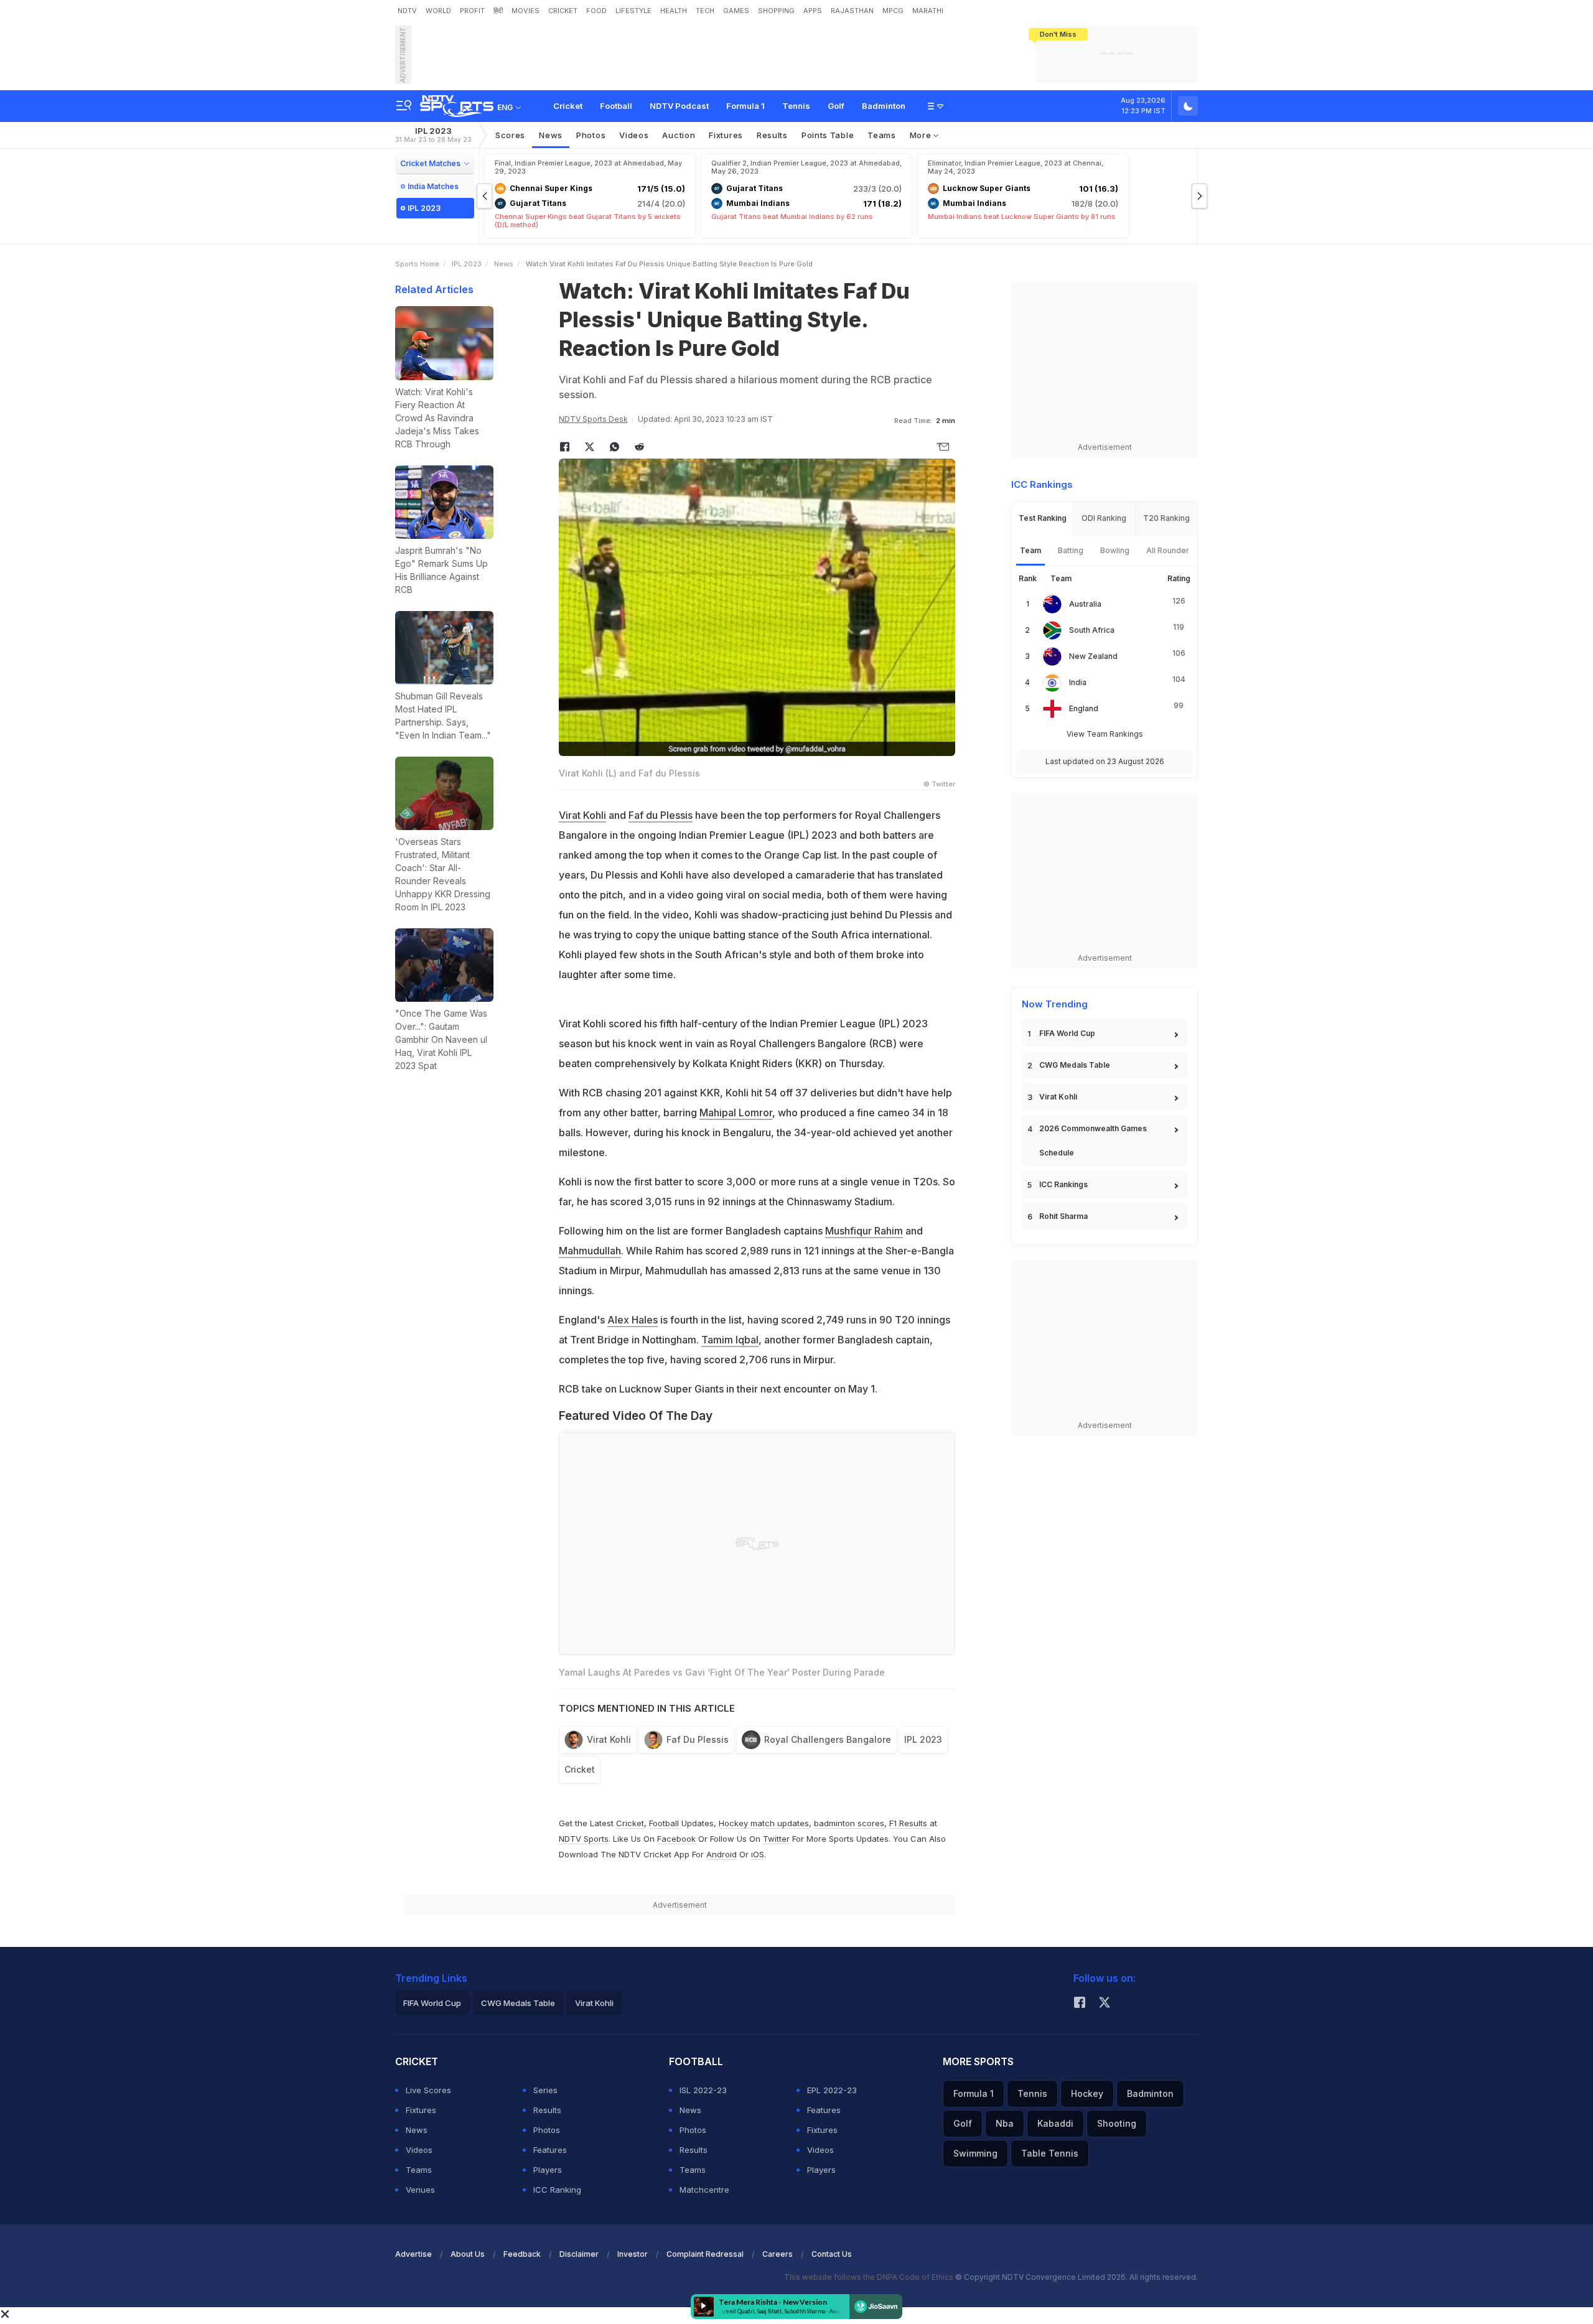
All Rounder (1168, 550)
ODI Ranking (1104, 518)
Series (545, 2090)
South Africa (1092, 630)
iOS (758, 1854)
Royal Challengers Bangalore (828, 1739)
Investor (633, 2254)
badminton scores (849, 1823)
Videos (634, 135)
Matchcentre (704, 2190)
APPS (813, 11)
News (551, 135)
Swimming (975, 2153)
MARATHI (928, 11)
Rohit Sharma (1063, 1216)
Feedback (522, 2254)
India (1078, 682)
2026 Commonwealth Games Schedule (1093, 1141)
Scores (510, 135)
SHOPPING (776, 11)
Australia (1085, 604)
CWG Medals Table (1075, 1065)
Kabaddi (1055, 2123)
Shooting (1117, 2123)
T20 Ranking (1166, 518)
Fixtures (726, 135)
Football (616, 106)
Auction (679, 135)
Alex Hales (633, 1320)
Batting (1071, 550)
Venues (420, 2190)
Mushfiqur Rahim (864, 1231)
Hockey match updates (764, 1823)
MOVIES (526, 11)
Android (722, 1854)
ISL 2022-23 (703, 2090)
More (922, 135)
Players (548, 2170)
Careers (778, 2254)
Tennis (796, 106)
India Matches (433, 186)
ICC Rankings (1063, 1184)
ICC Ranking (557, 2190)
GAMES (736, 11)
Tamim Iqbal (730, 1340)
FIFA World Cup (1067, 1033)
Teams (419, 2170)
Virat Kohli (582, 815)
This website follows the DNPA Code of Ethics (870, 2277)
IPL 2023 (433, 135)
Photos (591, 135)
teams (882, 135)
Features (550, 2150)
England (1084, 708)
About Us (468, 2254)
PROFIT (472, 11)
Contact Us (832, 2254)
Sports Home (417, 264)
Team (1030, 550)
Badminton (884, 106)
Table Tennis (1050, 2153)
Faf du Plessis (661, 815)
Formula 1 (745, 106)
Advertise (413, 2254)
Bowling (1115, 550)
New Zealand (1093, 656)
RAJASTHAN (852, 11)
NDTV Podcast (679, 106)
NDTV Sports (584, 1839)
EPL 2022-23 (832, 2090)
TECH (705, 11)
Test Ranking (1043, 518)
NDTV (407, 11)
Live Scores (428, 2090)
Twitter (776, 1839)
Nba (1005, 2123)
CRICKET (563, 11)
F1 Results (909, 1823)
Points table (828, 135)
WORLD (438, 11)
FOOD (596, 11)
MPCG (893, 11)
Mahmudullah (590, 1251)
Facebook (676, 1839)
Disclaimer (579, 2254)
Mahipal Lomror (736, 1113)
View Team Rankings (1105, 734)
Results (772, 135)
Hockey (1087, 2093)
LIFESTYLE (633, 11)
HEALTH (674, 11)
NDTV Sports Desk (593, 419)
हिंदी (498, 11)
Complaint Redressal (705, 2254)
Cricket (568, 106)
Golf (836, 106)
